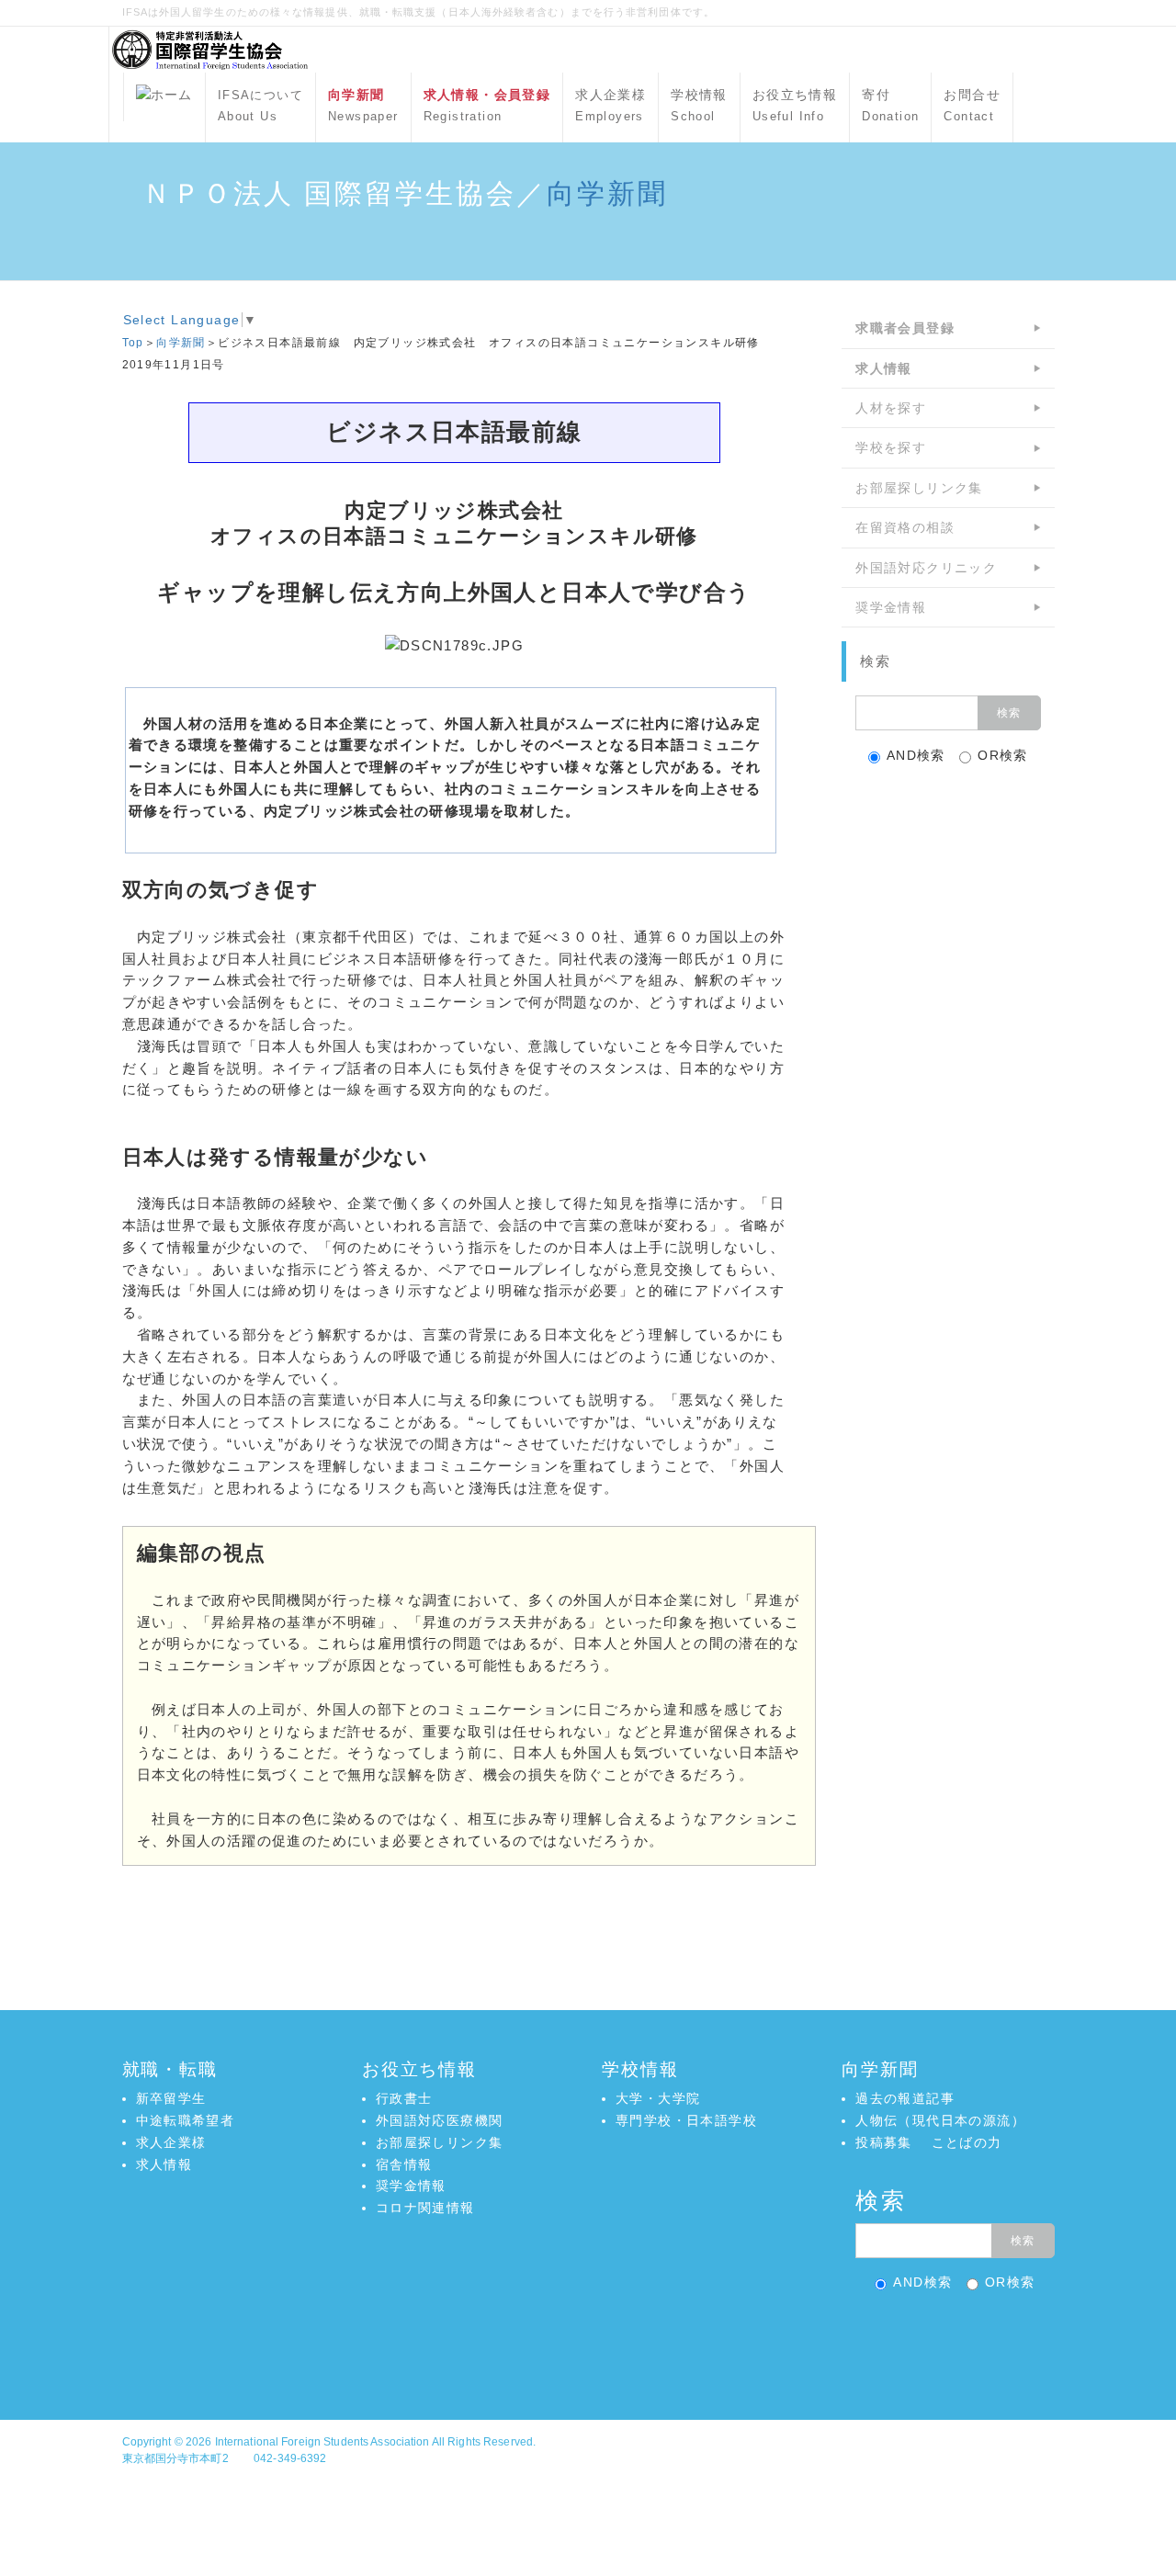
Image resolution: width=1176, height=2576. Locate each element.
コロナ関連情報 (425, 2208)
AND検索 (916, 755)
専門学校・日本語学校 (686, 2120)
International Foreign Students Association (322, 2442)
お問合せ (972, 106)
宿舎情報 (404, 2164)
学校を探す (891, 447)
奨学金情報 (891, 607)
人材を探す (891, 408)
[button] (588, 2340)
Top (133, 343)
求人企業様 (611, 106)
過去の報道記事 (905, 2098)
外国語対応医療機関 (440, 2120)
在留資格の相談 (905, 527)
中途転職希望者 (186, 2120)
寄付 (890, 106)
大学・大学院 (658, 2098)
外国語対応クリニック (926, 568)
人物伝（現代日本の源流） (940, 2120)
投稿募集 (884, 2142)
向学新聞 (607, 193)
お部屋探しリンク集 (919, 488)
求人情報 (164, 2164)
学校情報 (699, 106)
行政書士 (404, 2098)
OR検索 (1003, 755)
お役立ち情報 (795, 106)
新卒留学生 (171, 2098)
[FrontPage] (164, 97)
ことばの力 (967, 2142)
